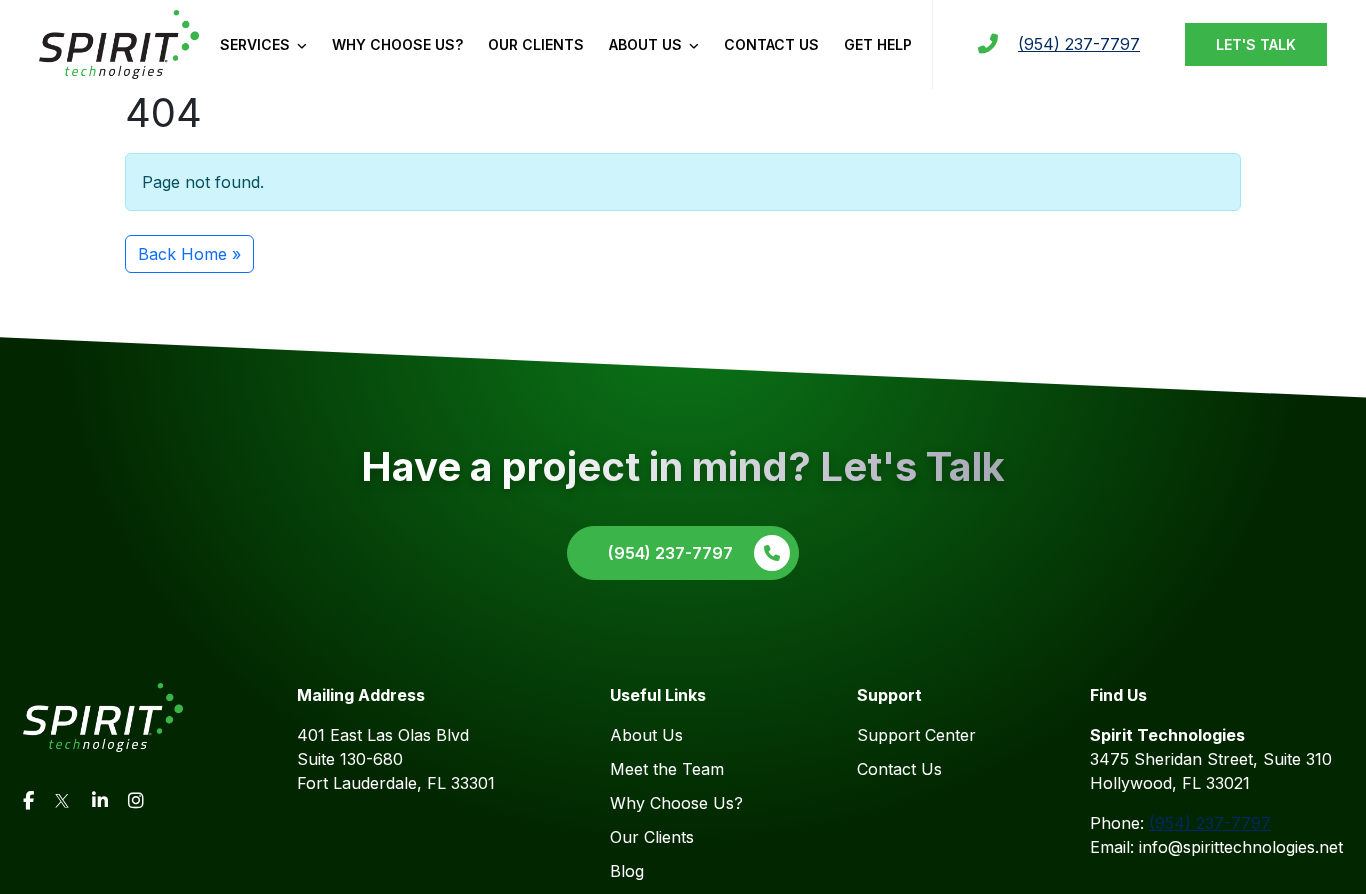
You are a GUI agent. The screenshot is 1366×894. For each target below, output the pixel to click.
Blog (627, 871)
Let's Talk (1256, 44)
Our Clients (536, 44)
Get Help (878, 44)
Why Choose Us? (397, 44)
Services (257, 44)
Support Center (916, 735)
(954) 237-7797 (1079, 44)
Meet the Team (667, 769)
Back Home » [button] (189, 254)
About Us (647, 44)
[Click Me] (28, 800)
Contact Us (771, 44)
